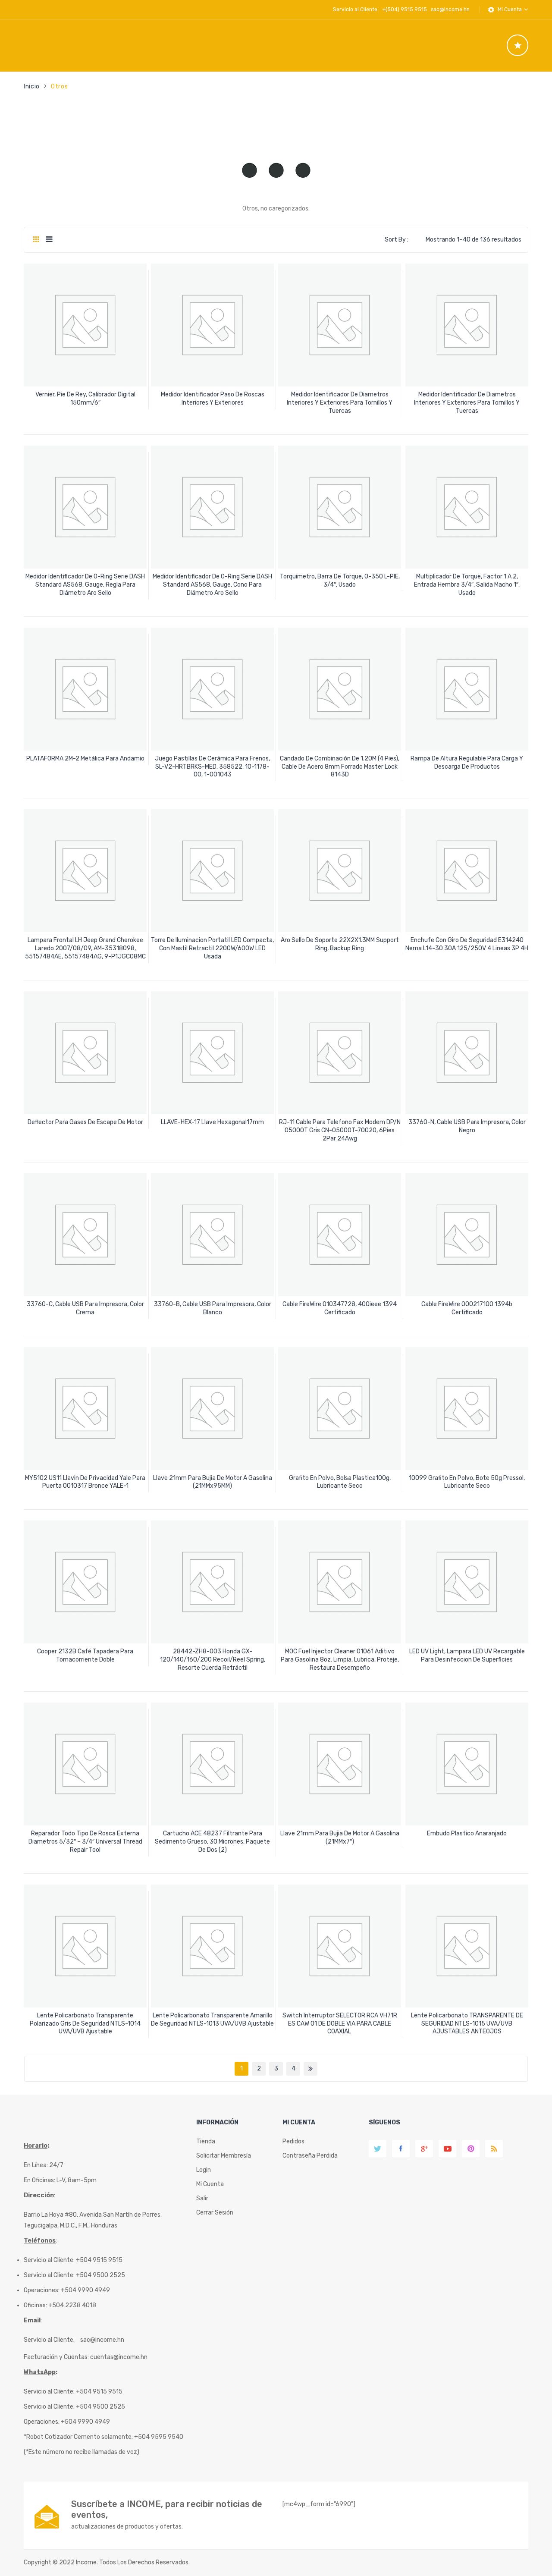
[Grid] (36, 240)
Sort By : (397, 240)
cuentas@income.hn (119, 2357)
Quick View (86, 372)
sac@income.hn (450, 9)
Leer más (85, 400)
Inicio (32, 86)
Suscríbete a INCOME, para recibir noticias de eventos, (167, 2509)
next (310, 2069)
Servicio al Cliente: (49, 2340)
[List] (49, 240)
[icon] (517, 45)
